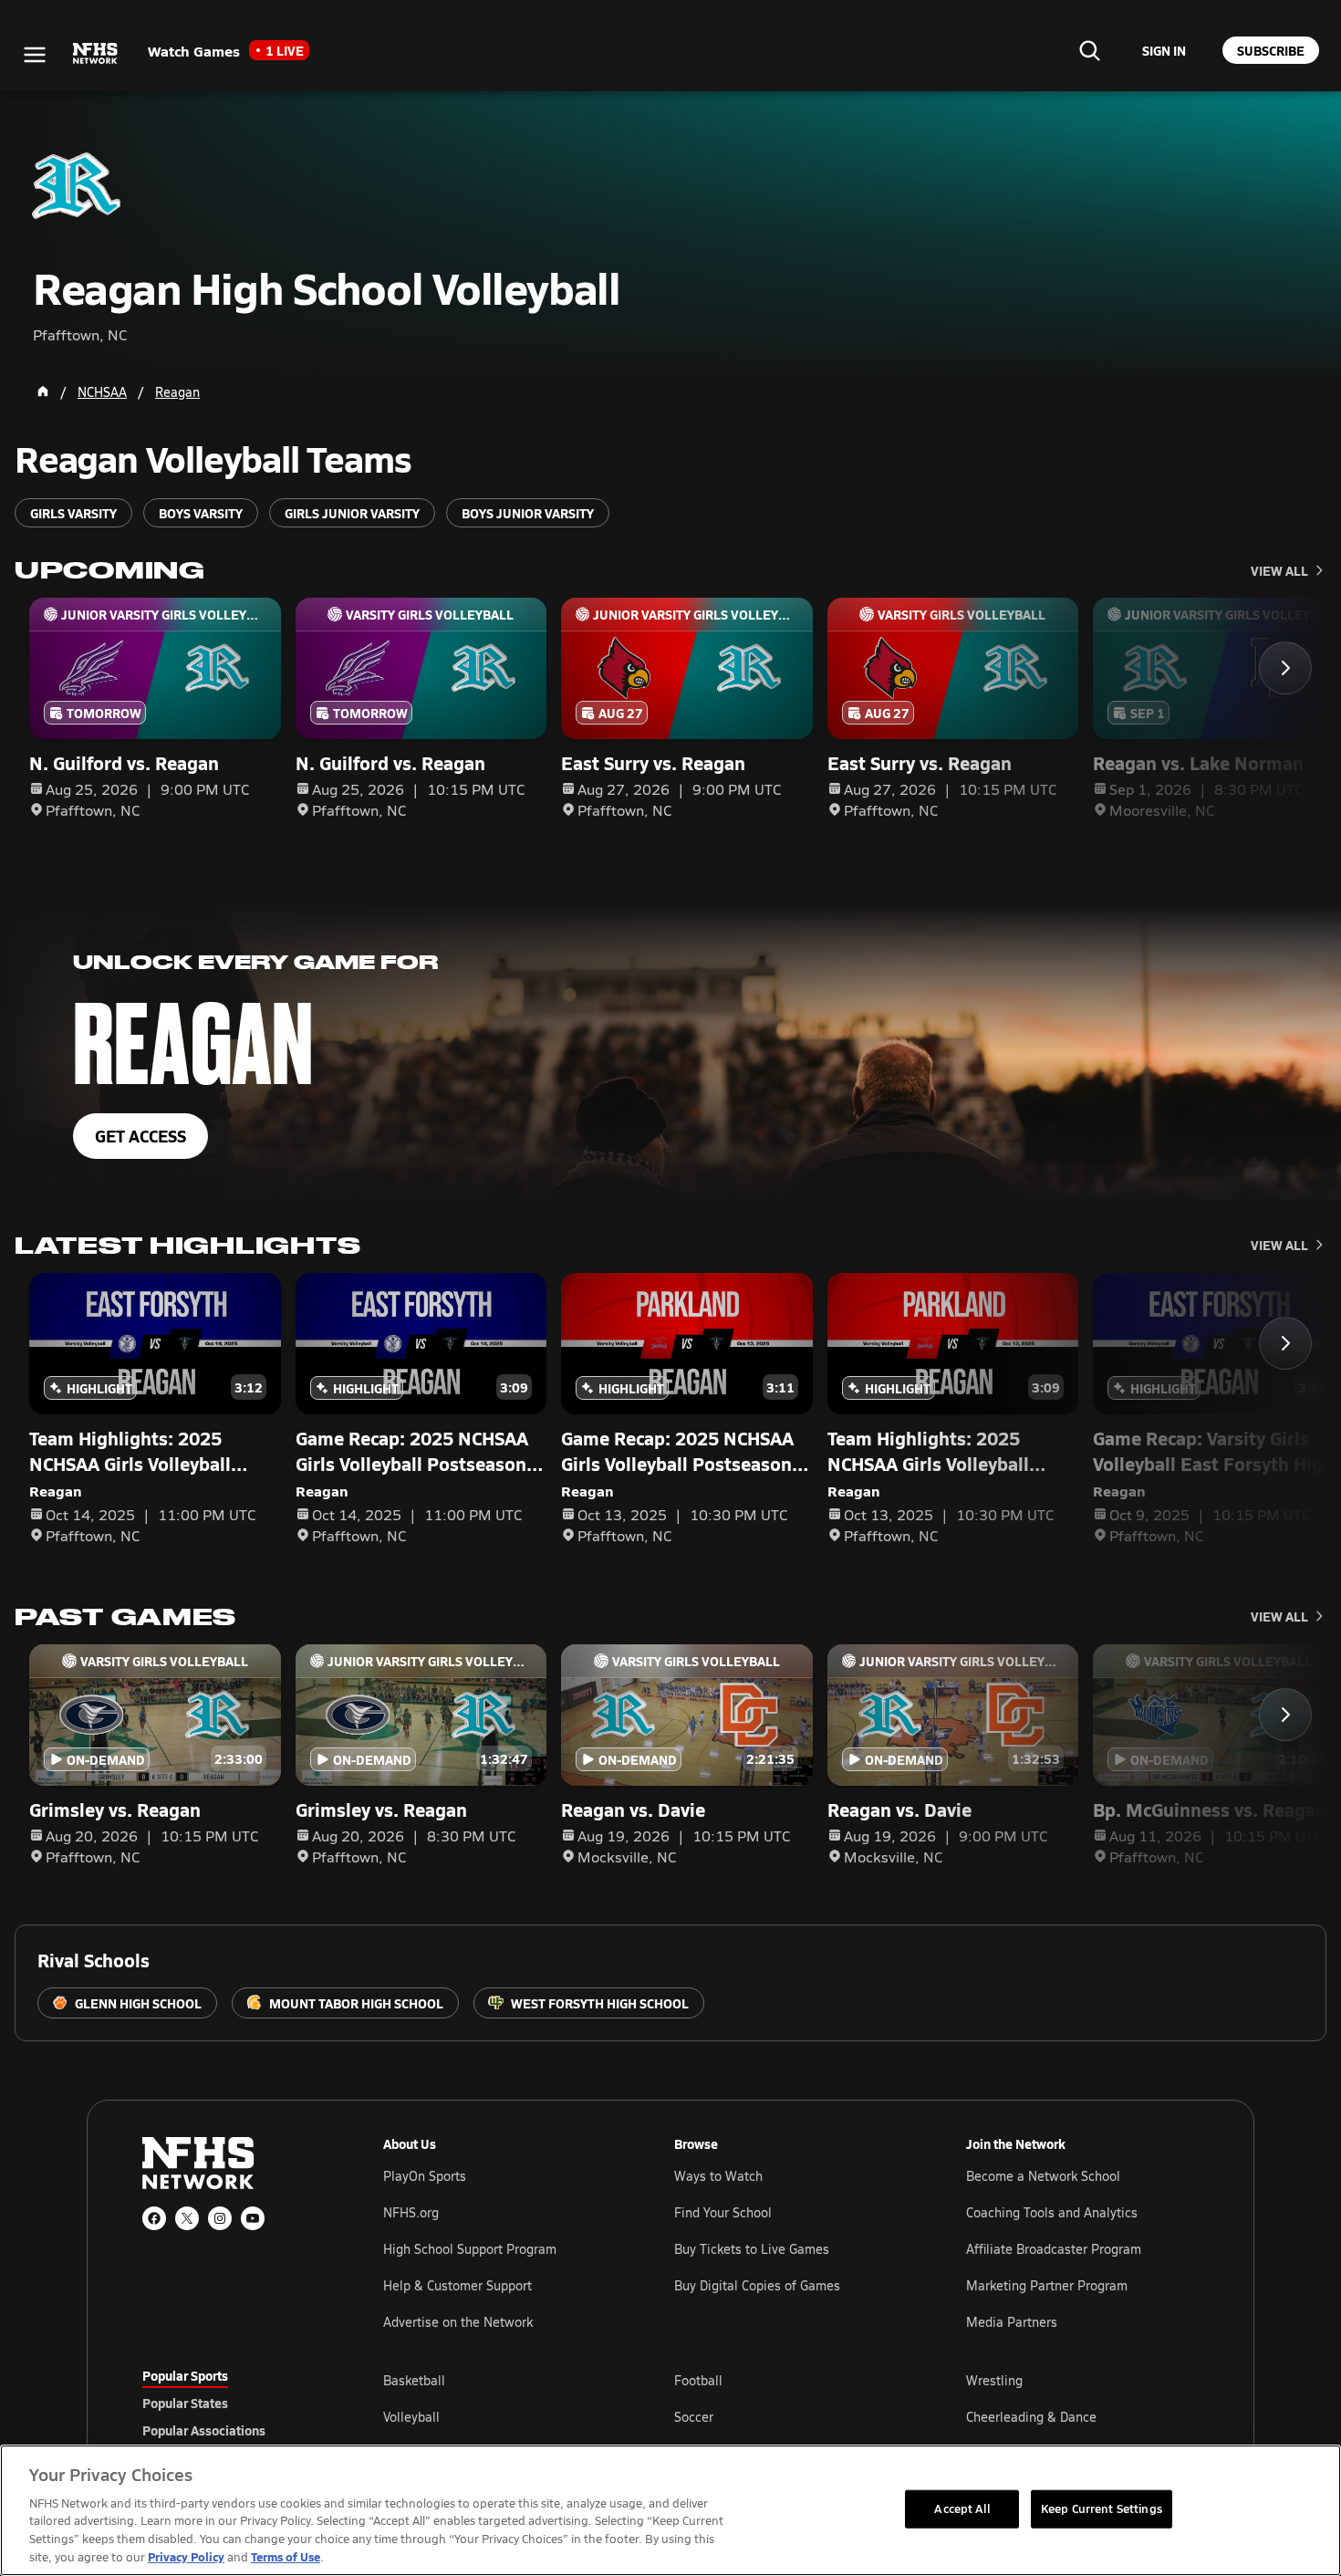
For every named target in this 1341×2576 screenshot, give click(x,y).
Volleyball (411, 2417)
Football (698, 2380)
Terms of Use (286, 2556)
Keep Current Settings (1102, 2508)
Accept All (962, 2508)
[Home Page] (43, 391)
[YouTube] (253, 2218)
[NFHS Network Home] (96, 54)
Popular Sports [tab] (185, 2375)
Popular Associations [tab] (204, 2430)
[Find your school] (1089, 50)
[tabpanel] (791, 2416)
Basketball (414, 2380)
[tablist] (234, 2403)
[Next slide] (1285, 668)
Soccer (694, 2417)
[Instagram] (220, 2218)
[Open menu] (35, 55)
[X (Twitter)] (187, 2218)
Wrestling (994, 2380)
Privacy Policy (186, 2556)
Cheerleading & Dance (1031, 2417)
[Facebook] (154, 2218)
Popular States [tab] (185, 2403)
